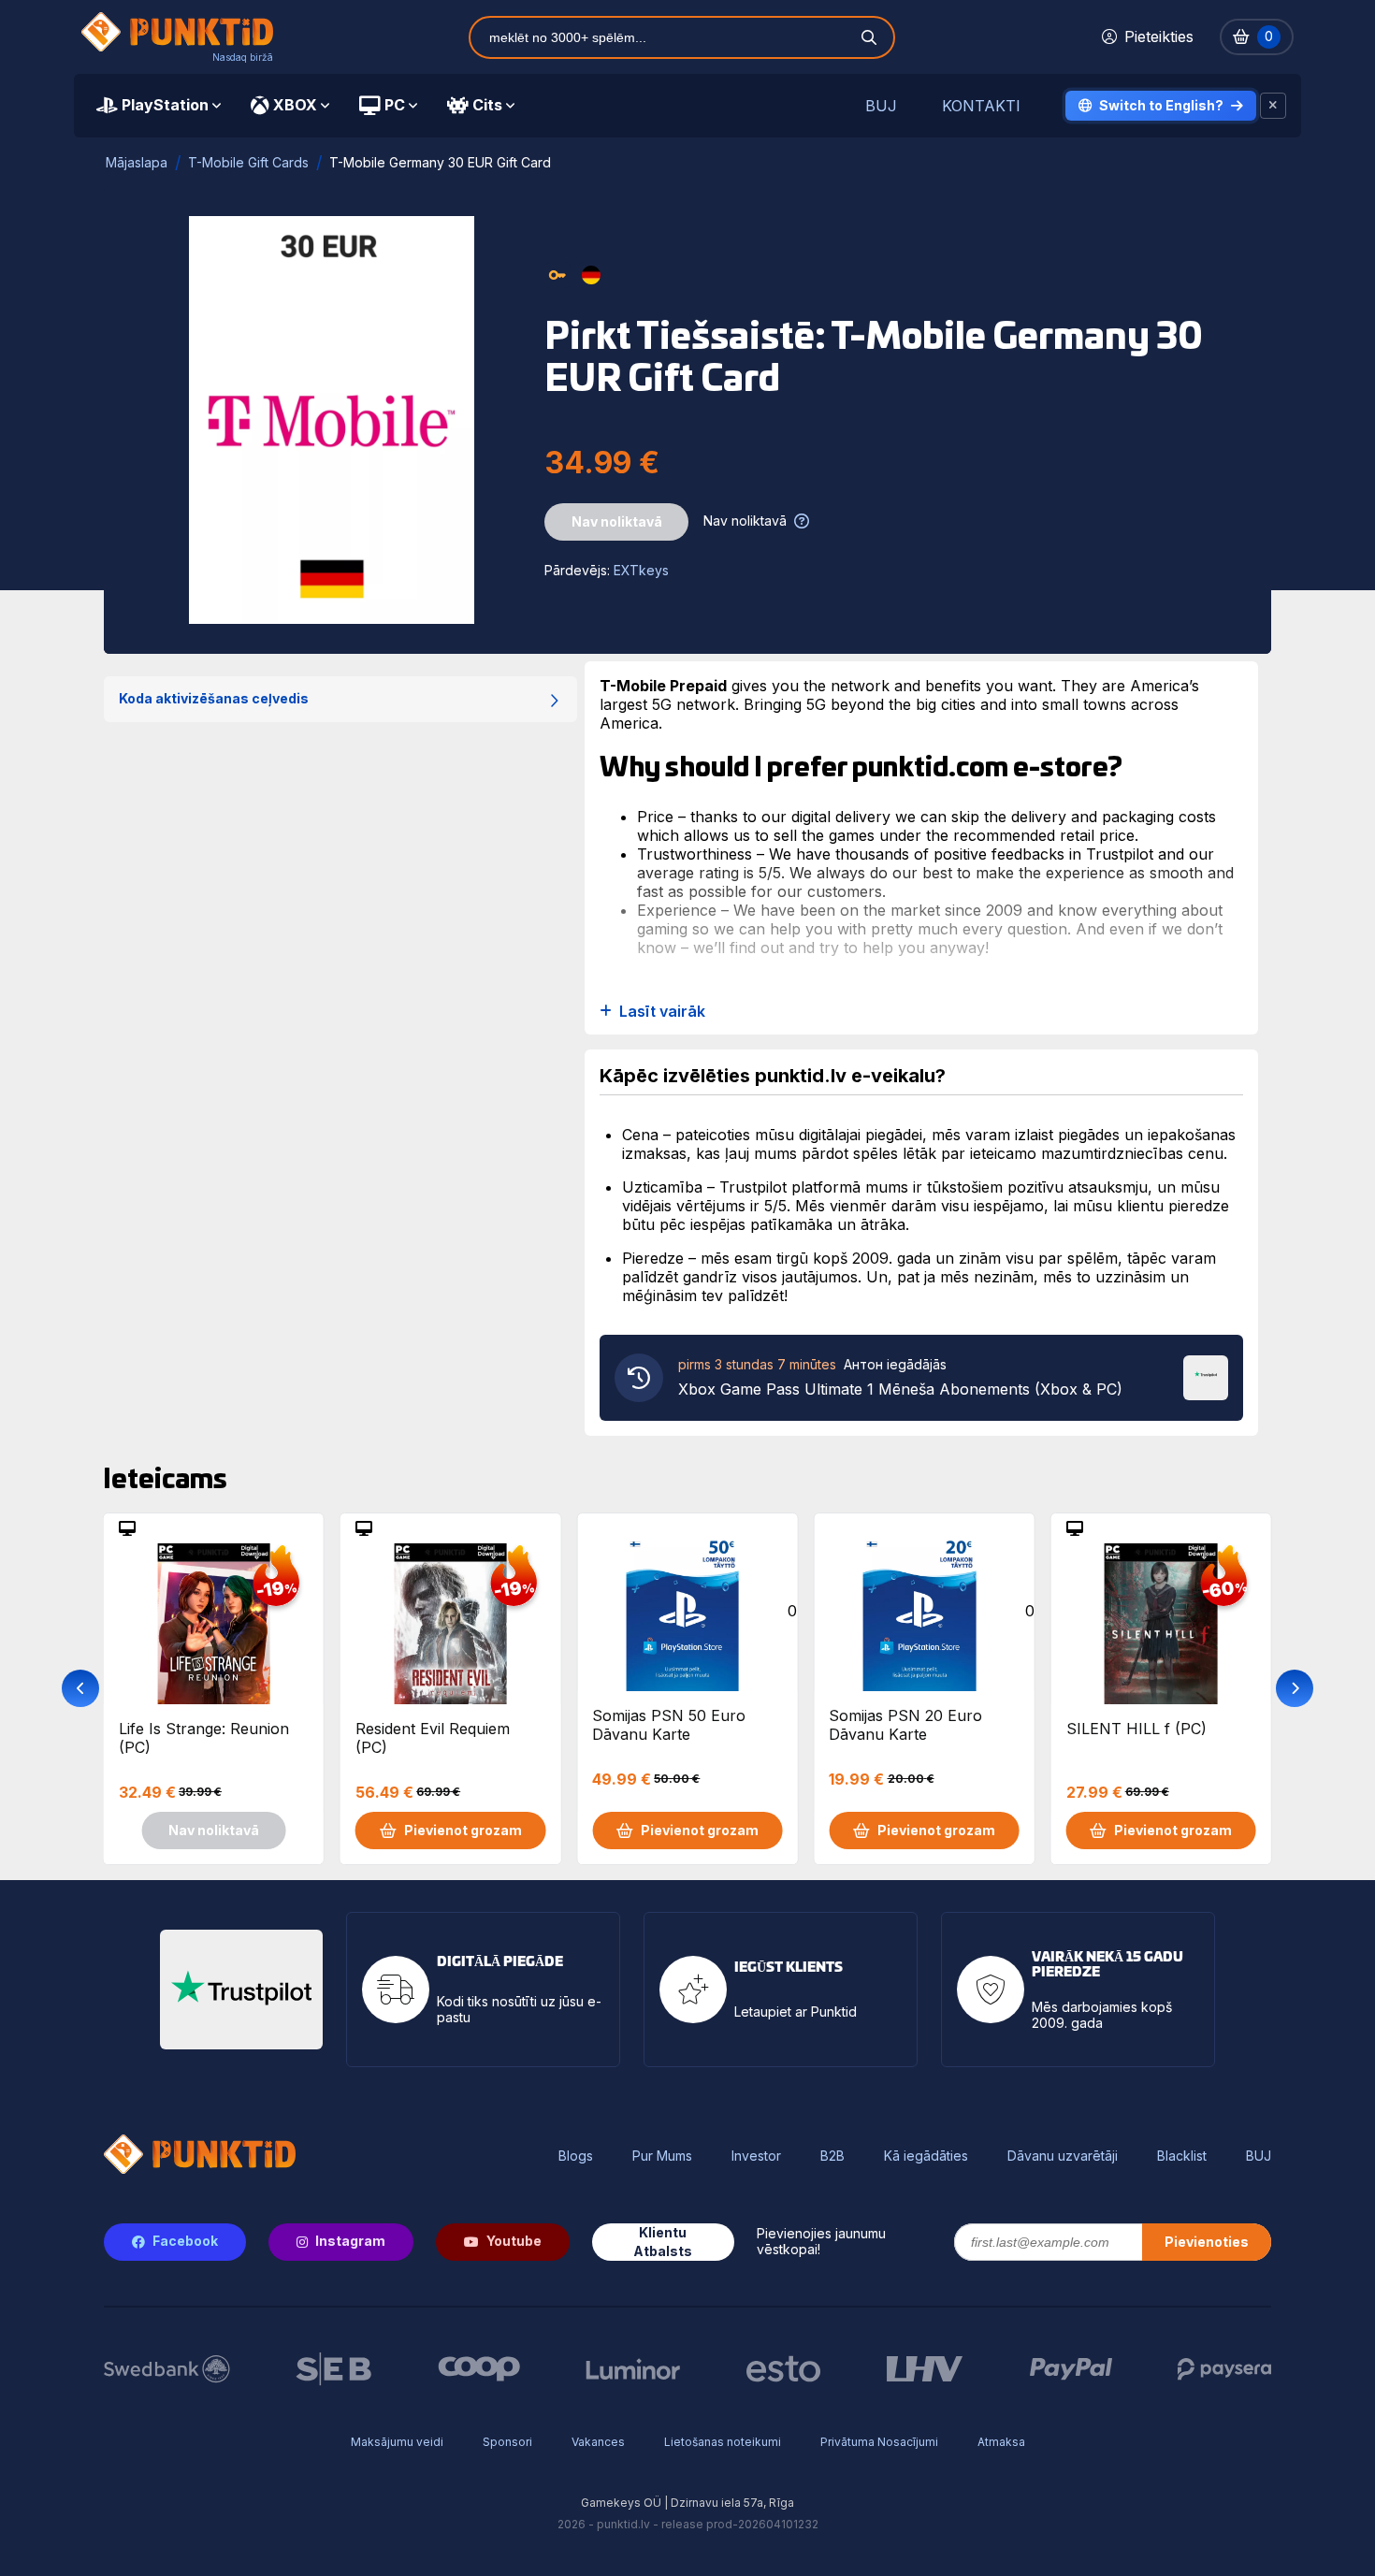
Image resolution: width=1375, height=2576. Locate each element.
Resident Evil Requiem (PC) (433, 1738)
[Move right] (1295, 1688)
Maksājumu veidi (397, 2442)
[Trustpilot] (1206, 1376)
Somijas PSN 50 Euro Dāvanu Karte (669, 1725)
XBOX (295, 105)
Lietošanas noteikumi (723, 2442)
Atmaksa (1001, 2442)
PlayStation (165, 105)
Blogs (576, 2156)
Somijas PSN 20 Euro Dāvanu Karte (905, 1725)
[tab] (159, 106)
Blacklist (1182, 2156)
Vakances (598, 2442)
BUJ (881, 106)
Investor (756, 2156)
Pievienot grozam (463, 1830)
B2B (832, 2156)
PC (395, 105)
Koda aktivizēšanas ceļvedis (214, 698)
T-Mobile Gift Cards (248, 162)
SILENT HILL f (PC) (1136, 1729)
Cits (487, 105)
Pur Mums (662, 2156)
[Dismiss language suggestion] (1273, 106)
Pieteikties (1159, 36)
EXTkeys (641, 570)
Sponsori (507, 2442)
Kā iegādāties (926, 2156)
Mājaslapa (137, 162)
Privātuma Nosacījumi (879, 2442)
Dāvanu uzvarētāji (1063, 2156)
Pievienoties (1207, 2242)
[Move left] (80, 1688)
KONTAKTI (981, 106)
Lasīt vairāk (662, 1012)
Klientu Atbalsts (663, 2242)
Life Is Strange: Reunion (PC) (204, 1738)
